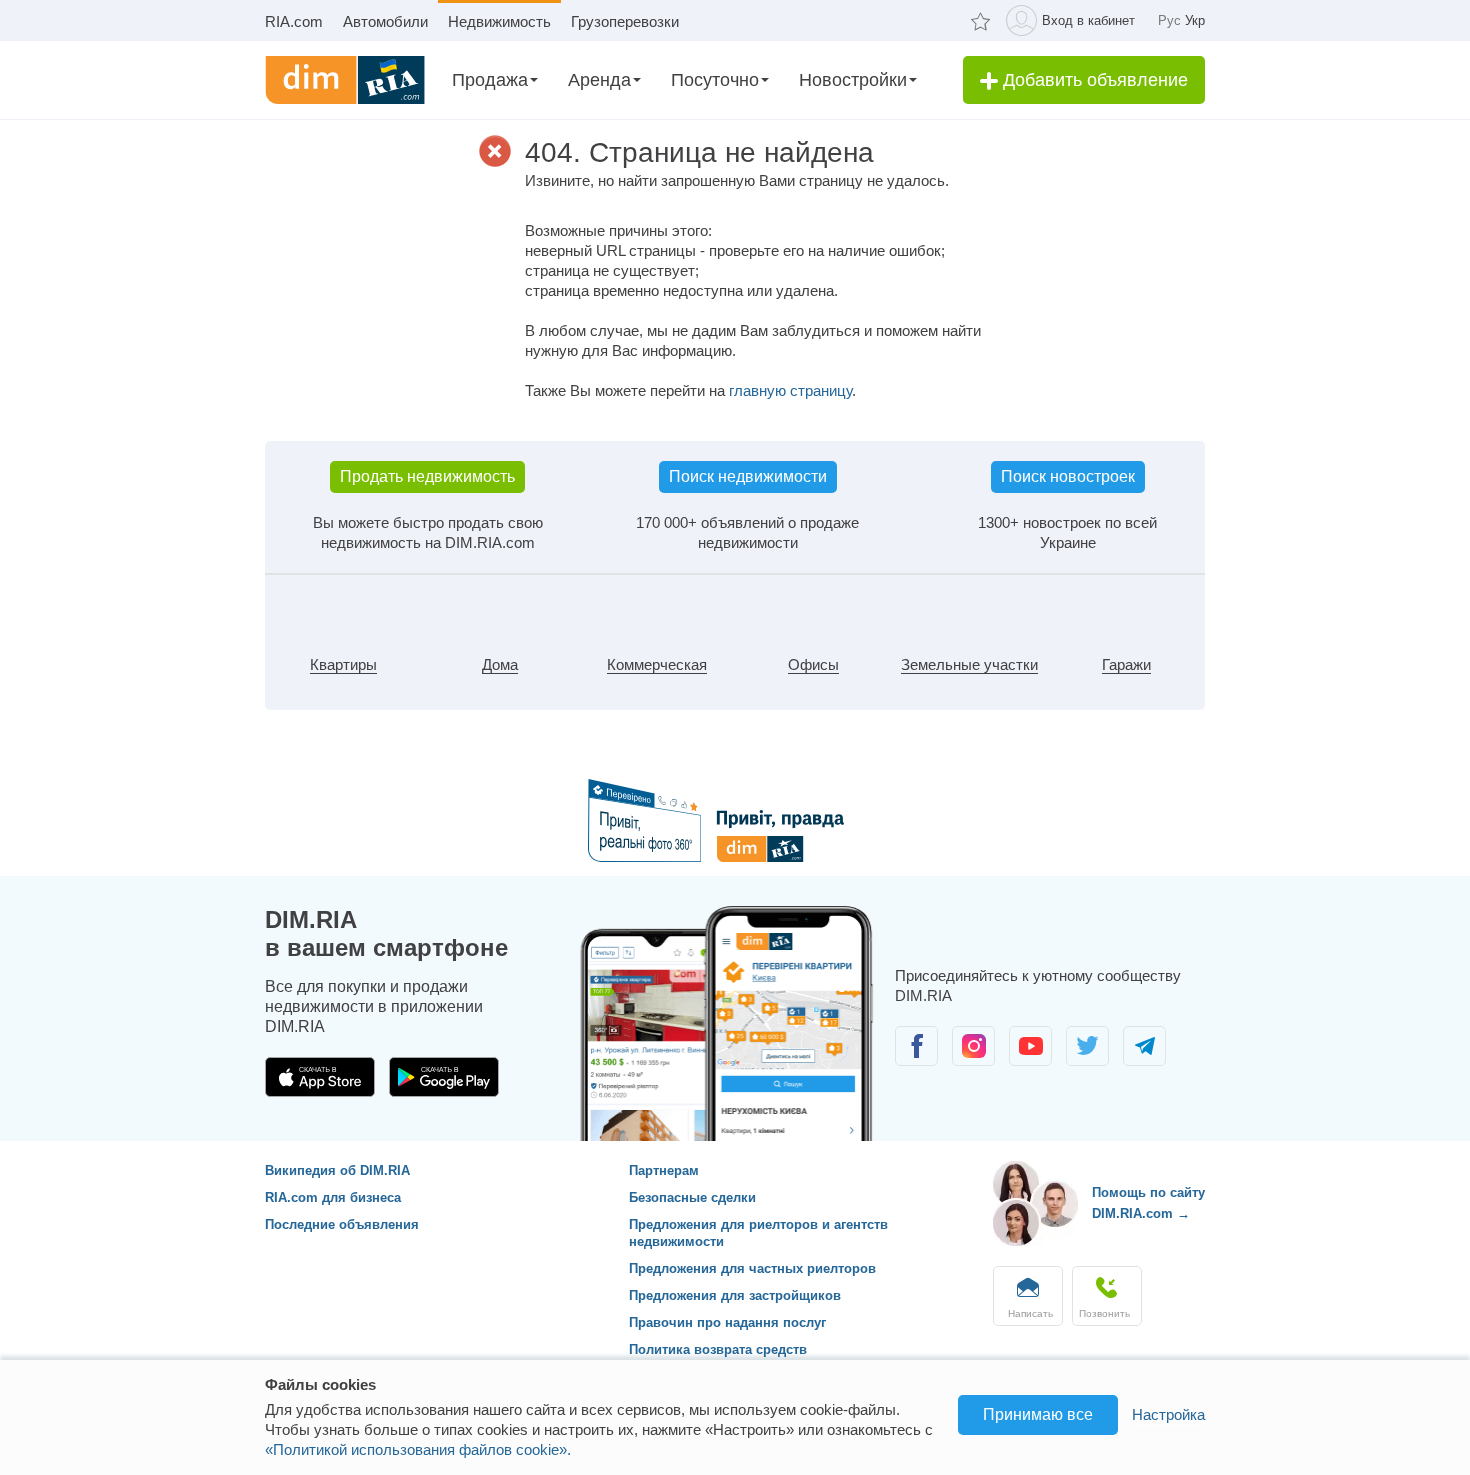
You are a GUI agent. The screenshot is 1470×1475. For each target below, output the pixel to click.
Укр (1195, 20)
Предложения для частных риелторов (752, 1268)
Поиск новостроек (1068, 476)
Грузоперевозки (625, 21)
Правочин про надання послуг (727, 1322)
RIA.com (294, 21)
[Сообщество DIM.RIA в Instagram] (975, 1060)
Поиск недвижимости (748, 476)
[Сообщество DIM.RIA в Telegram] (1144, 1060)
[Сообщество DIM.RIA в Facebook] (918, 1060)
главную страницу (790, 390)
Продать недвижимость (427, 476)
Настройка (1168, 1414)
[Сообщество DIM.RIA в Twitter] (1089, 1060)
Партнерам (664, 1170)
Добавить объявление (1093, 80)
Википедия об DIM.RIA (337, 1170)
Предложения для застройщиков (735, 1295)
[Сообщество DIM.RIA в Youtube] (1032, 1060)
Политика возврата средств (718, 1349)
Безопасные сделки (692, 1197)
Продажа (490, 80)
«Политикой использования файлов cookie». (418, 1449)
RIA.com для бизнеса (333, 1197)
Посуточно (715, 80)
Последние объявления (342, 1224)
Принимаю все (1038, 1414)
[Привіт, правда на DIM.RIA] (735, 856)
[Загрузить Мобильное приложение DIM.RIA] (322, 1091)
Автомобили (385, 21)
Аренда (599, 80)
